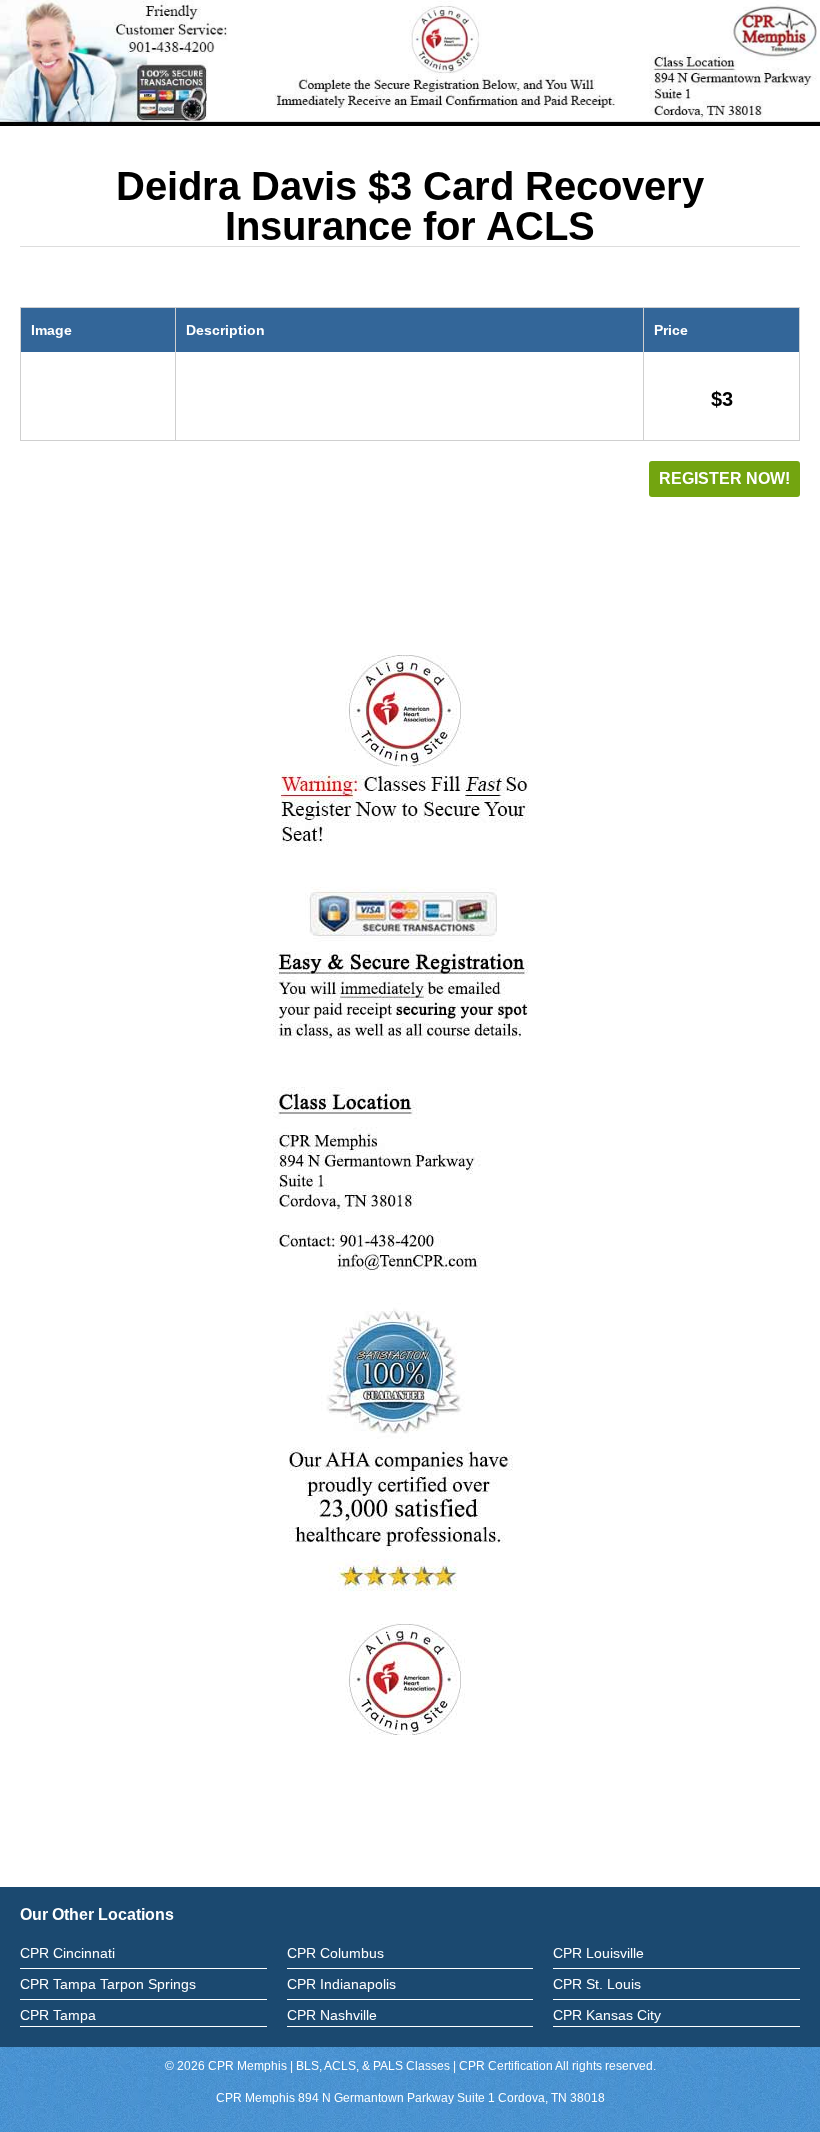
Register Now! (724, 478)
